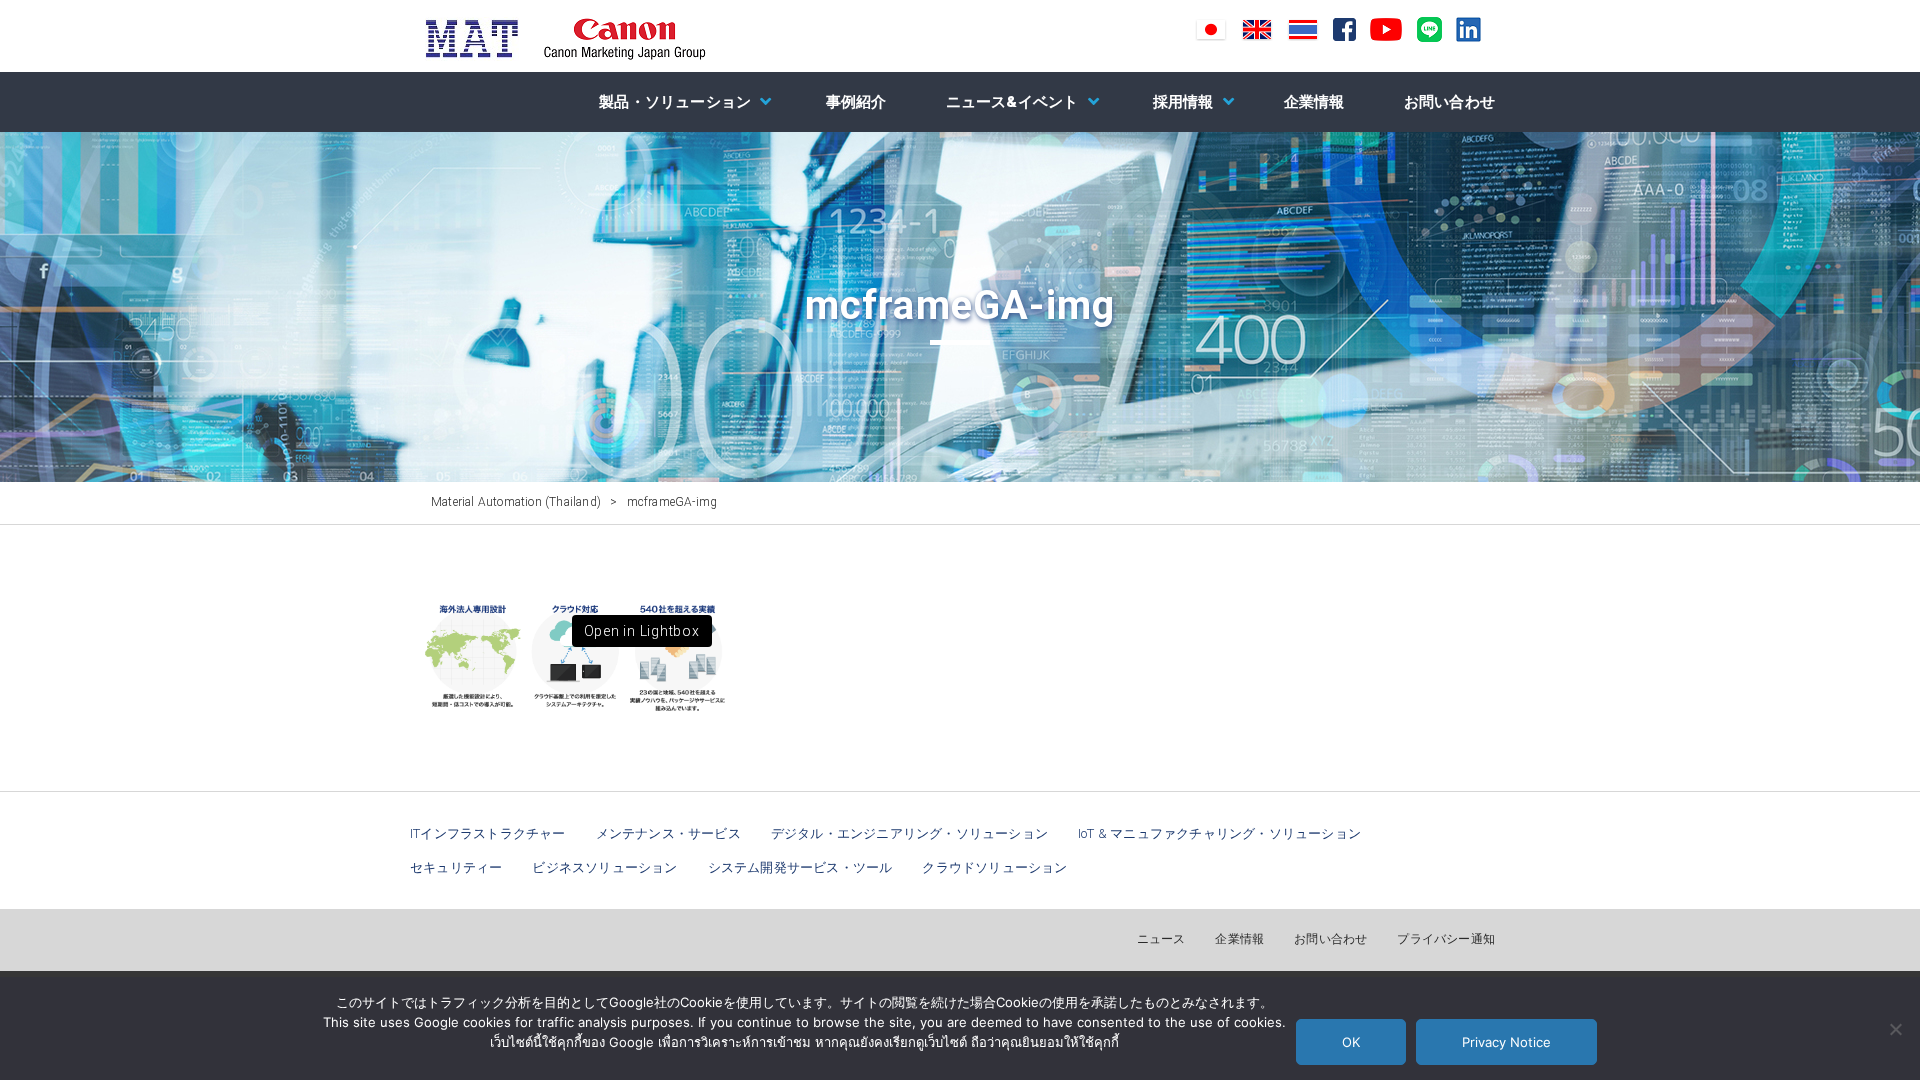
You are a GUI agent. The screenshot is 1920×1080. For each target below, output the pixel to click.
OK (1351, 1042)
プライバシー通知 (1446, 939)
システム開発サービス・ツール (800, 867)
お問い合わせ (1449, 102)
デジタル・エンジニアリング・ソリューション (909, 833)
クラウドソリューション (994, 867)
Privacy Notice (1506, 1042)
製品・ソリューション (675, 102)
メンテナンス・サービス (668, 833)
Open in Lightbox (642, 631)
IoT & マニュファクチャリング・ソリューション (1219, 833)
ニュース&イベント (1012, 102)
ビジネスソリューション (604, 867)
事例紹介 (856, 102)
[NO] (1895, 1029)
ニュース (1161, 939)
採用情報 (1183, 102)
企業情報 (1314, 102)
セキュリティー (456, 867)
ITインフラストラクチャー (488, 833)
